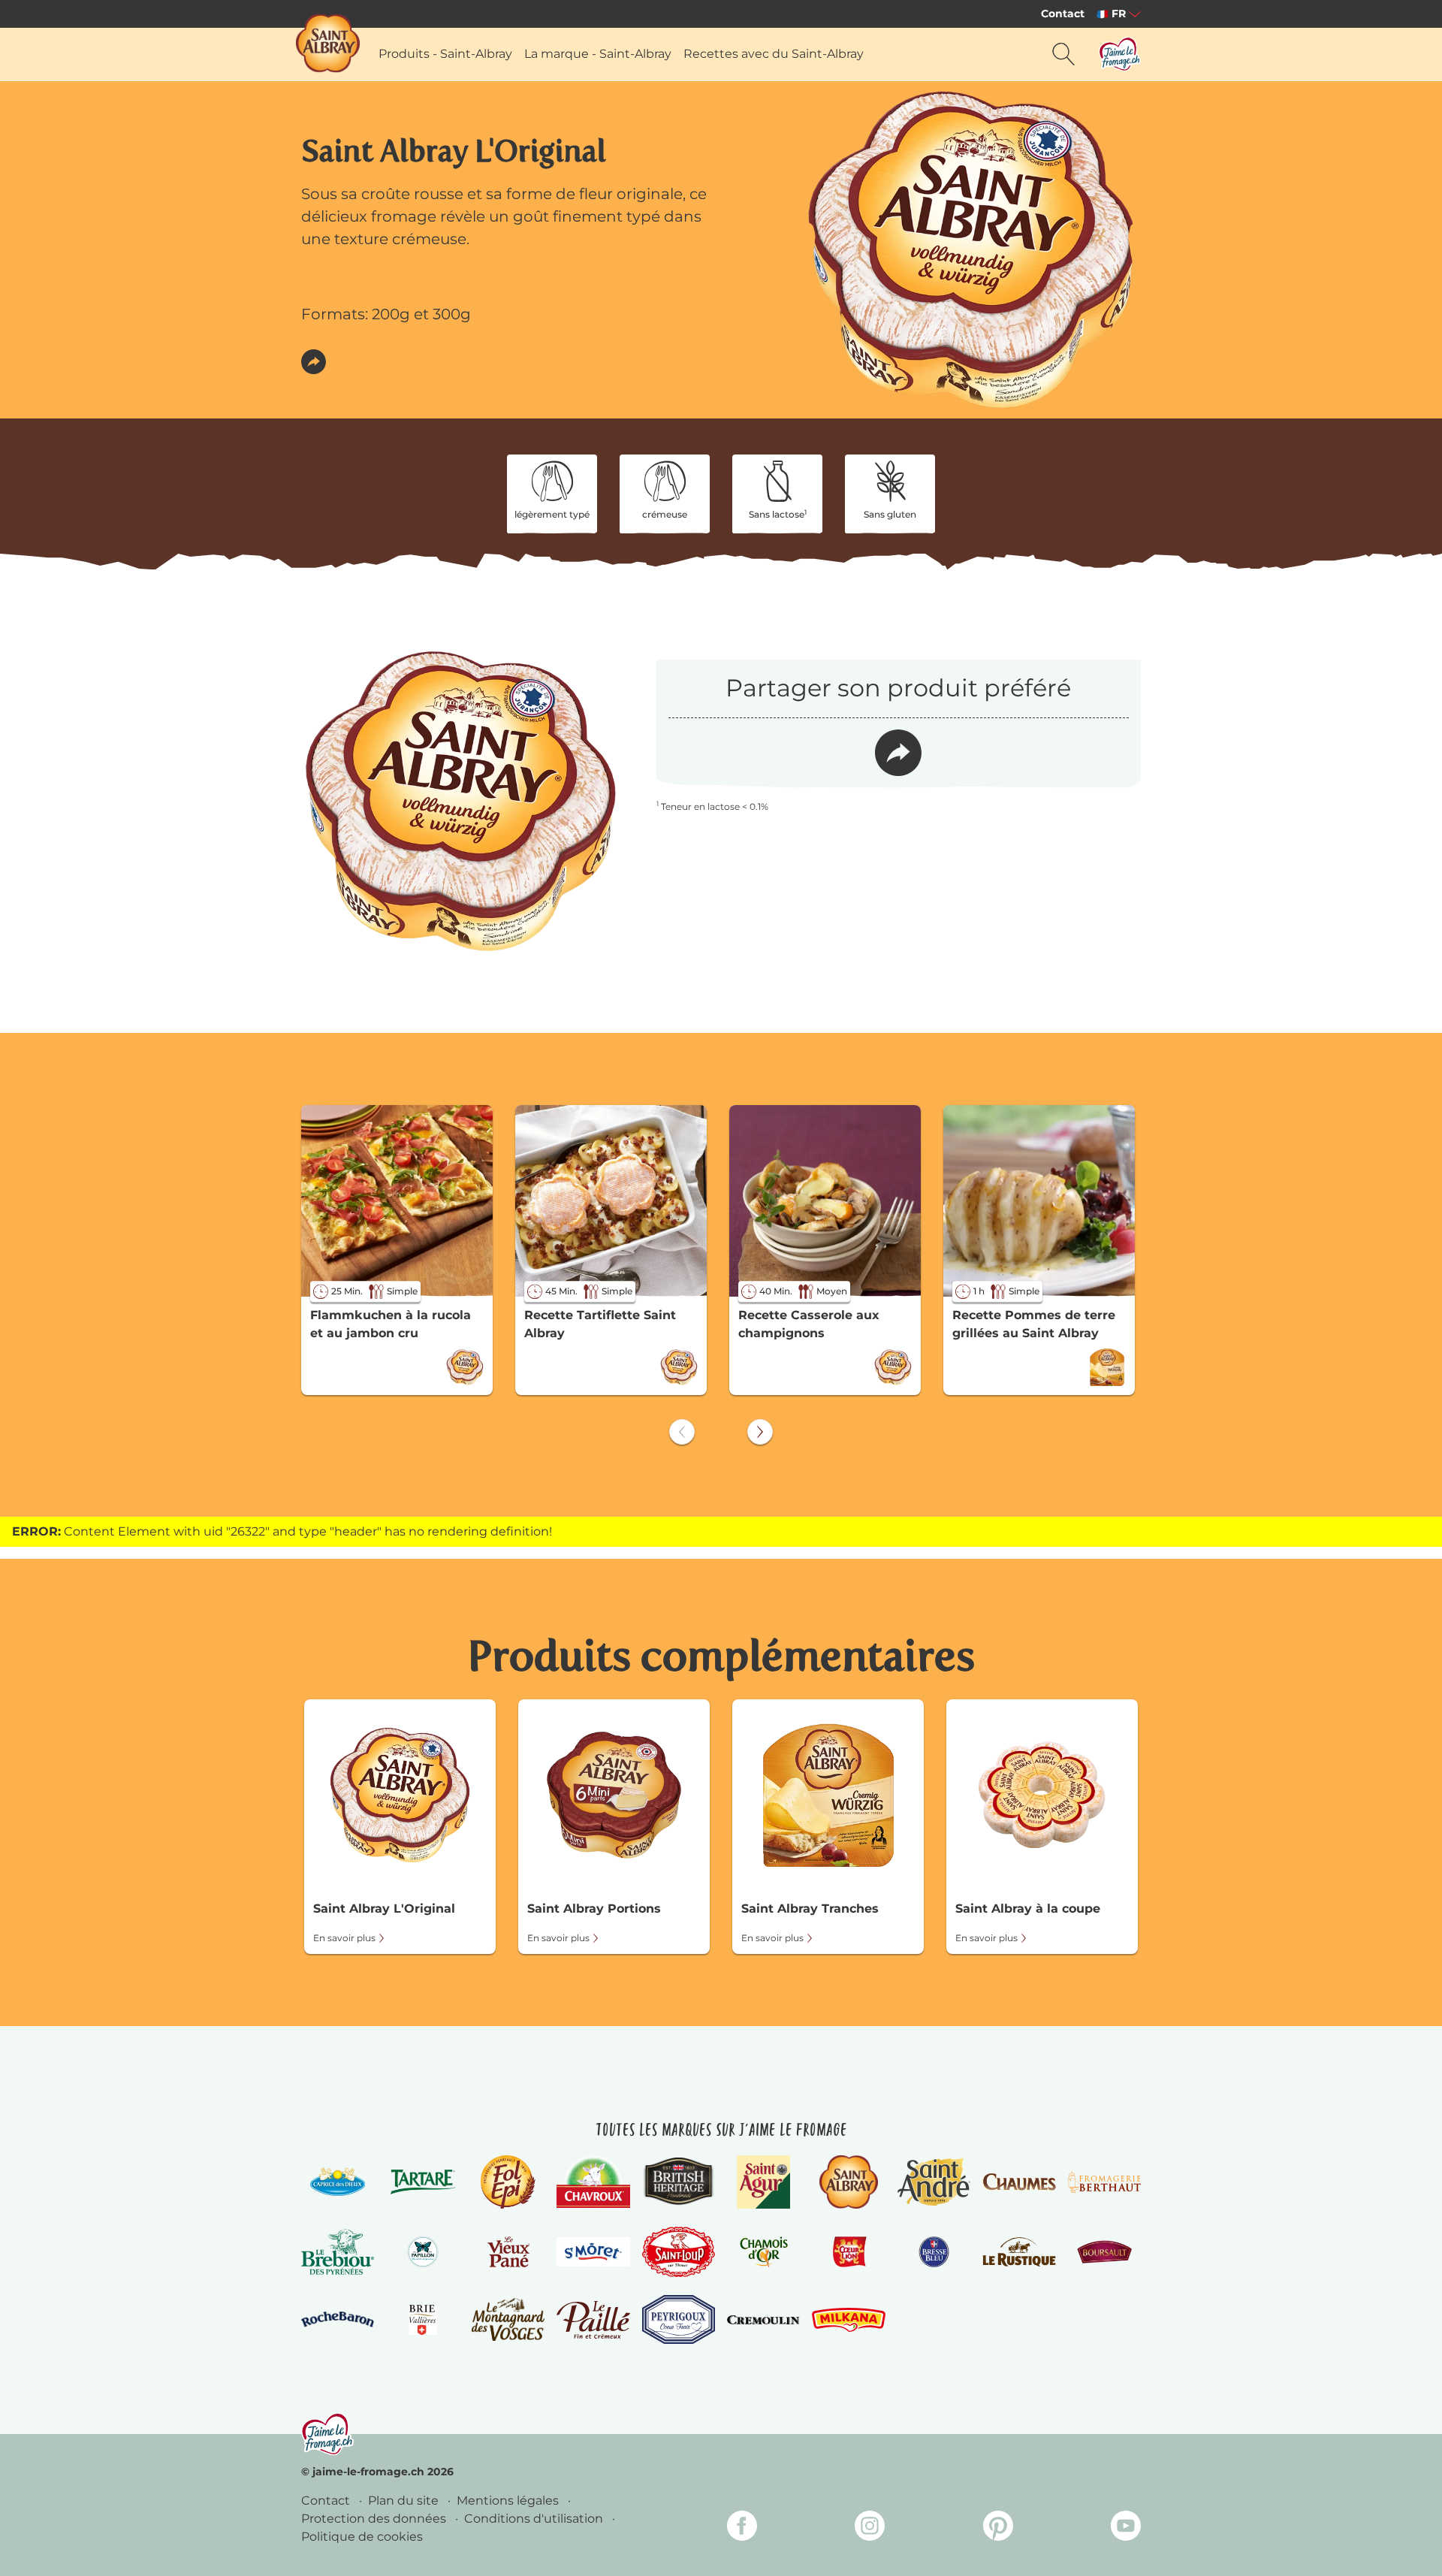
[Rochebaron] (338, 2319)
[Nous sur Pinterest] (998, 2528)
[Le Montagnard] (508, 2319)
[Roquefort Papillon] (422, 2251)
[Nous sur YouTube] (1126, 2528)
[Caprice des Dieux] (338, 2182)
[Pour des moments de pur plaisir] (327, 2434)
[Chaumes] (1019, 2182)
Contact (1063, 14)
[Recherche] (1063, 54)
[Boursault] (1104, 2251)
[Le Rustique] (1019, 2251)
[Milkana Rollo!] (848, 2319)
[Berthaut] (1104, 2182)
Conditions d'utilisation (535, 2519)
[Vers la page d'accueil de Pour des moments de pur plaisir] (1120, 54)
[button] (314, 362)
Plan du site (405, 2501)
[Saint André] (934, 2182)
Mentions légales (509, 2501)
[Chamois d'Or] (763, 2251)
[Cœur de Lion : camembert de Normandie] (848, 2251)
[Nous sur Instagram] (870, 2528)
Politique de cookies (362, 2537)
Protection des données (375, 2519)
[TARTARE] (422, 2182)
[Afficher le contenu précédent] (682, 1432)
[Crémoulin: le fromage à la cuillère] (763, 2320)
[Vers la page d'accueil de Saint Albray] (328, 43)
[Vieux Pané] (508, 2251)
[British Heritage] (679, 2182)
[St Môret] (593, 2252)
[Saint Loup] (679, 2252)
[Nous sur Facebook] (742, 2528)
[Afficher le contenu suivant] (760, 1432)
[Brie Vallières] (422, 2320)
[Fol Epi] (508, 2182)
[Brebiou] (338, 2252)
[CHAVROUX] (593, 2182)
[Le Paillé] (593, 2320)
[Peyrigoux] (679, 2319)
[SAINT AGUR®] (763, 2182)
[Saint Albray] (849, 2182)
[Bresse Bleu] (934, 2251)
